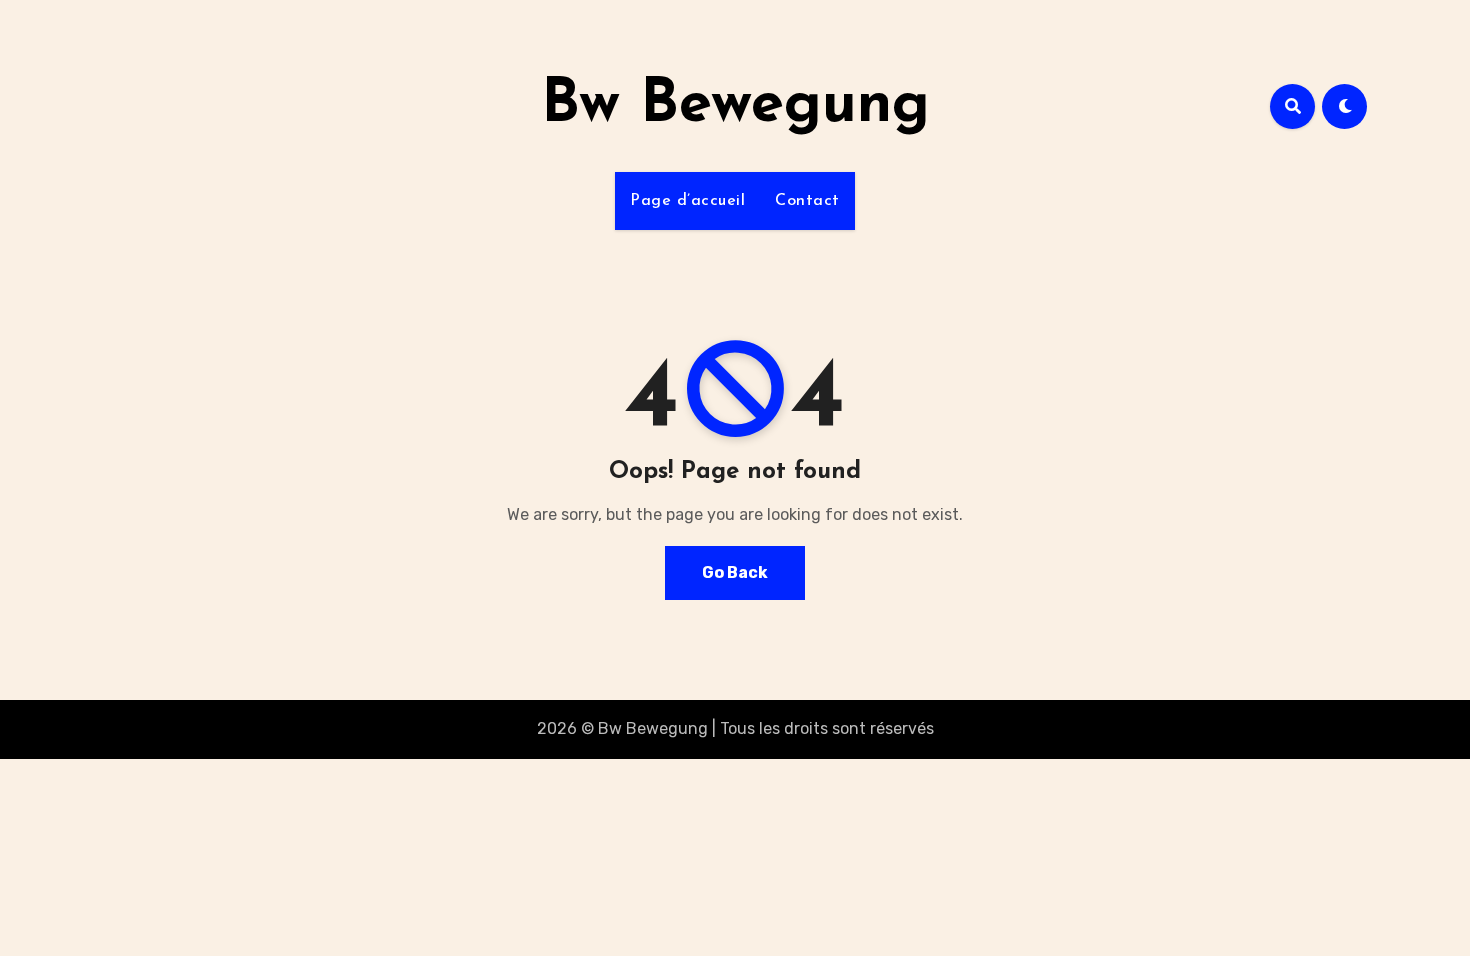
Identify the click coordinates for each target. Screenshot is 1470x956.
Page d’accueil (687, 201)
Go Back (735, 572)
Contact (807, 201)
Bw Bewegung (735, 106)
